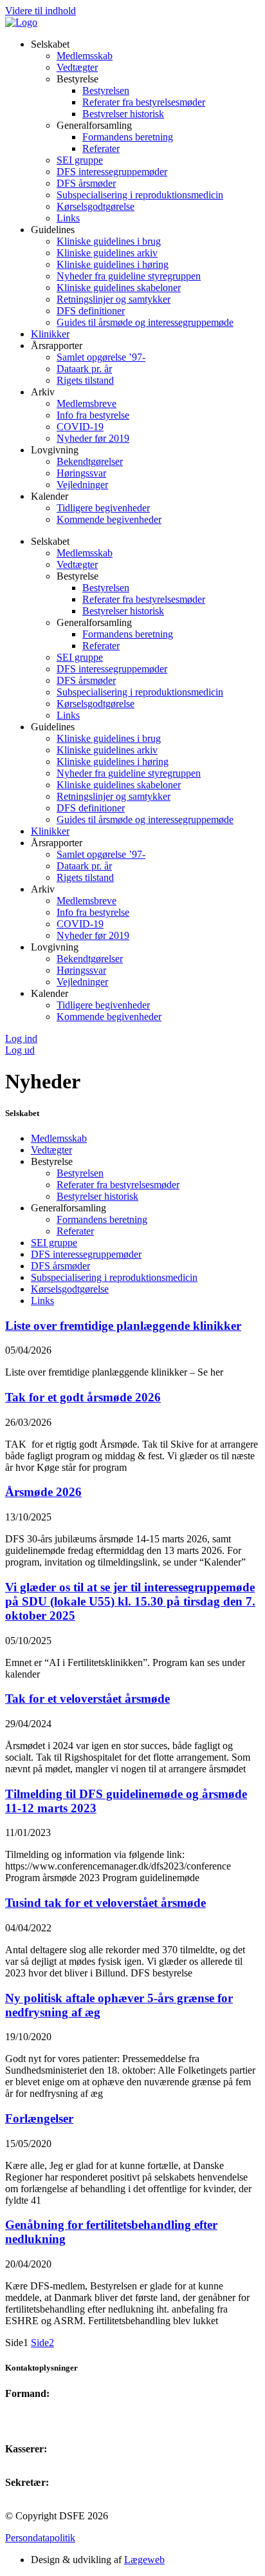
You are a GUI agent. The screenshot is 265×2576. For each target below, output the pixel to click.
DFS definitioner (91, 311)
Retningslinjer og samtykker (114, 299)
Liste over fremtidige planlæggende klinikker (123, 1326)
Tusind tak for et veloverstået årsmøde (105, 1903)
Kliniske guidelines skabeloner (119, 288)
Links (68, 218)
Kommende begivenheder (109, 519)
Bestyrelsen (106, 90)
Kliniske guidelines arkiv (107, 253)
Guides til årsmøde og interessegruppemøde (145, 322)
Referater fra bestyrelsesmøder (144, 102)
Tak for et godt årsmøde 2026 (83, 1397)
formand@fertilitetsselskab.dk (66, 2405)
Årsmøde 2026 (43, 1492)
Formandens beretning (128, 137)
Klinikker (50, 334)
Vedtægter (77, 67)
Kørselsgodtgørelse (96, 206)
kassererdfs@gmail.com (54, 2460)
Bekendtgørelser (90, 461)
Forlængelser (39, 2118)
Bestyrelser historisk (123, 114)
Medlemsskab (85, 56)
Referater (101, 148)
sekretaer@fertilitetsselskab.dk (67, 2494)
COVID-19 (80, 427)
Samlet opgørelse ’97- (101, 357)
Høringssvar (81, 473)
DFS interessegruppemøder (112, 172)
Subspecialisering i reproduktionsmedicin (140, 195)
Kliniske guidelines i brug (109, 241)
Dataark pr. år (84, 369)
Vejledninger (82, 485)
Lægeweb (144, 2560)
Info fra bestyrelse (93, 415)
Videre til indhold (41, 11)
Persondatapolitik (40, 2538)
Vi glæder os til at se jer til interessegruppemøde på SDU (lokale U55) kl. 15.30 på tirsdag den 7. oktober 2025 (130, 1601)
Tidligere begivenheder (103, 508)
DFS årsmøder (86, 183)
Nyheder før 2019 (93, 438)
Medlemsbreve (87, 403)
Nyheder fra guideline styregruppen (129, 276)
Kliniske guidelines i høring (113, 264)
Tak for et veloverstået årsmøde (87, 1699)
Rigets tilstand (85, 380)
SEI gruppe (80, 160)
